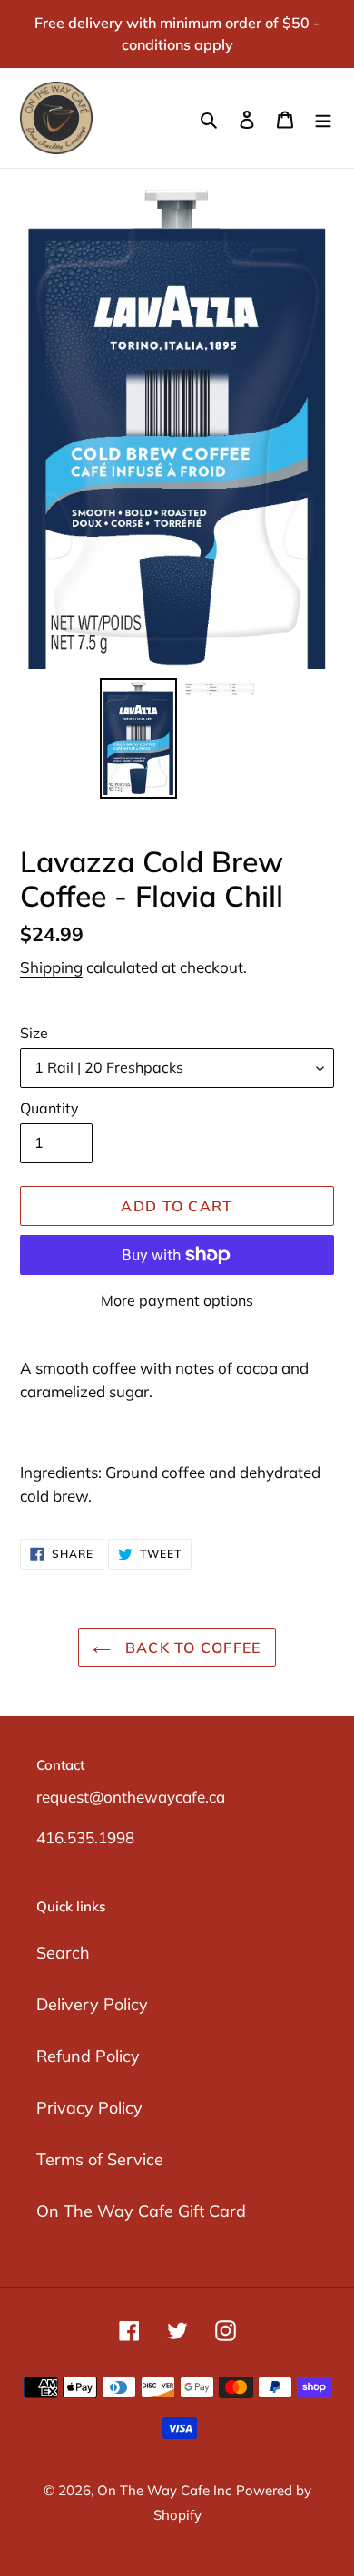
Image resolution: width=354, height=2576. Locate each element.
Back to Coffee (190, 1648)
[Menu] (323, 118)
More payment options (177, 1300)
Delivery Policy (92, 2004)
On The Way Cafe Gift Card (141, 2211)
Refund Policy (88, 2056)
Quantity (49, 1108)
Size (34, 1033)
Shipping (51, 967)
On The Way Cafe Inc (164, 2490)
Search (63, 1953)
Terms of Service (100, 2159)
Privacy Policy (89, 2108)
